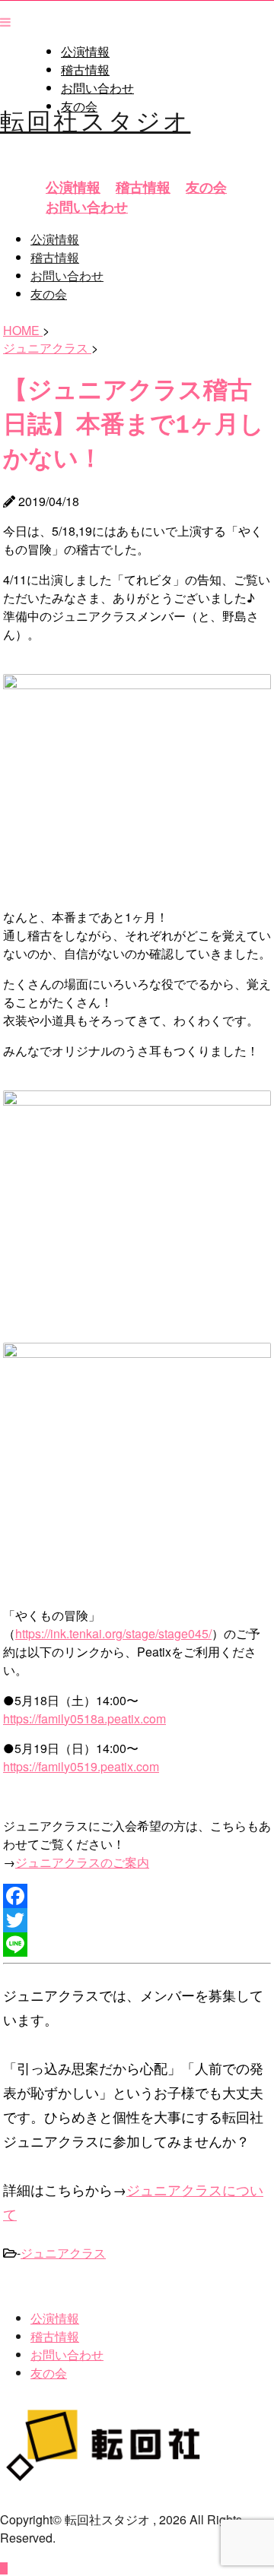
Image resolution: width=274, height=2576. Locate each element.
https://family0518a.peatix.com (84, 1718)
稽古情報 (85, 70)
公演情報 (85, 52)
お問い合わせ (97, 88)
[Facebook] (137, 1896)
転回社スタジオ (95, 119)
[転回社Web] (114, 2478)
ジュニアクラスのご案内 (82, 1862)
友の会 (206, 187)
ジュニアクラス (63, 2253)
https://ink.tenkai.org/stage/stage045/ (113, 1633)
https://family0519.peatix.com (81, 1766)
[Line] (137, 1945)
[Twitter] (137, 1920)
